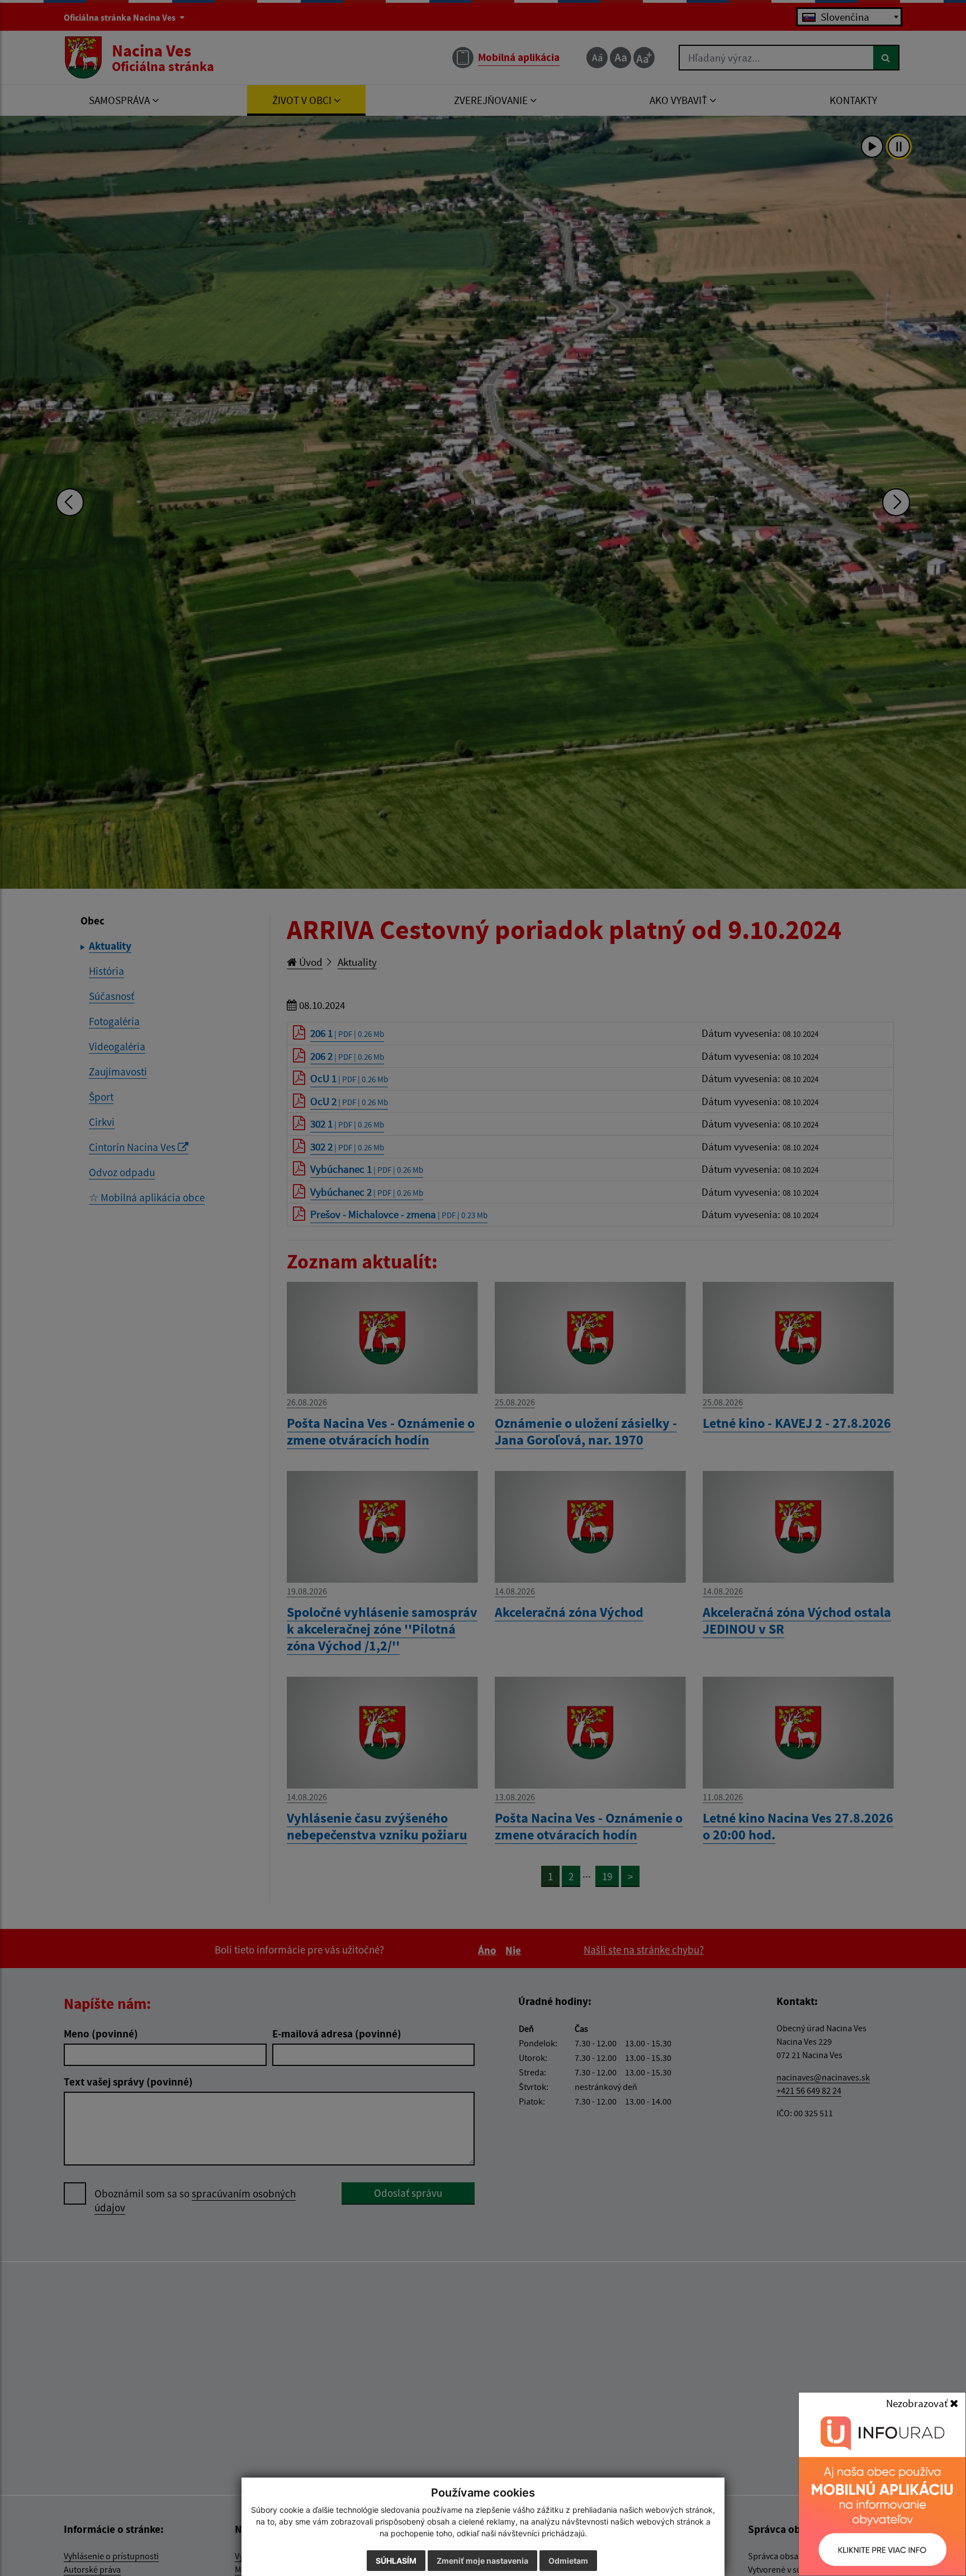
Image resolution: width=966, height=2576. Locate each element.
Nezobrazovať (918, 2403)
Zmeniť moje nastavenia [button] (482, 2561)
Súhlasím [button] (396, 2561)
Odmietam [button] (568, 2561)
